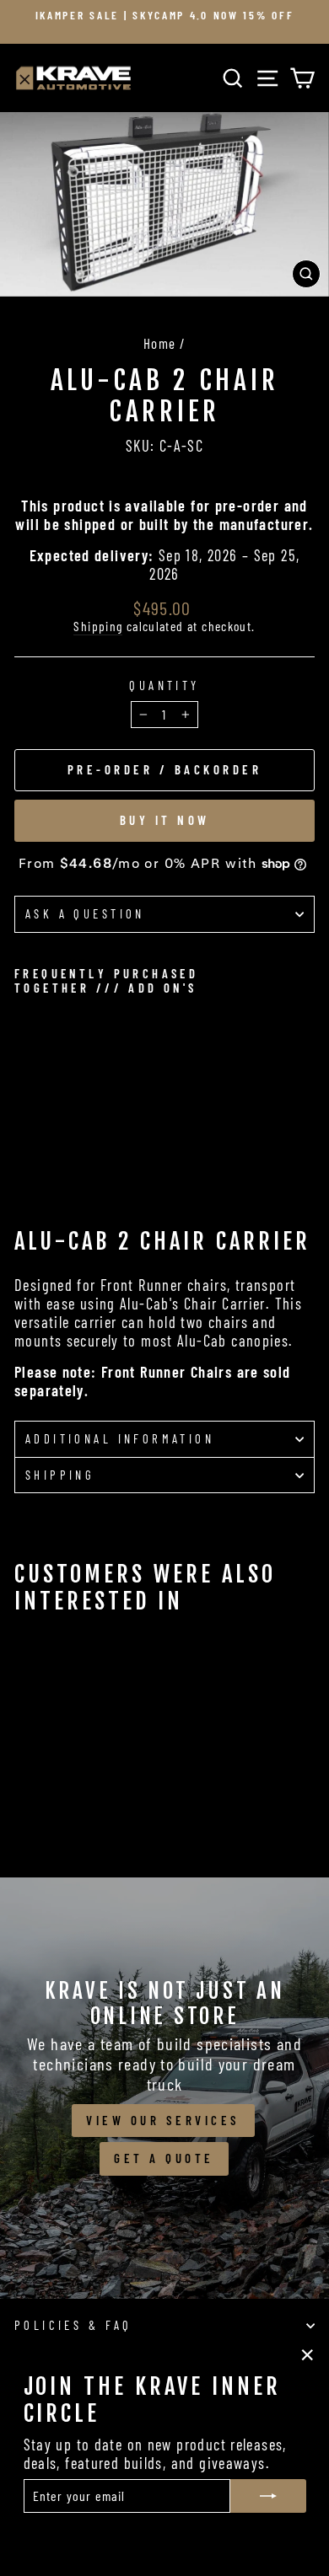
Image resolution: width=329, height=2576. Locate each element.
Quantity (164, 686)
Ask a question (85, 913)
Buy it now (165, 820)
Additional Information (120, 1438)
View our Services (163, 2120)
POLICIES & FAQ (73, 2325)
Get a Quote (164, 2158)
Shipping (98, 626)
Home (160, 343)
